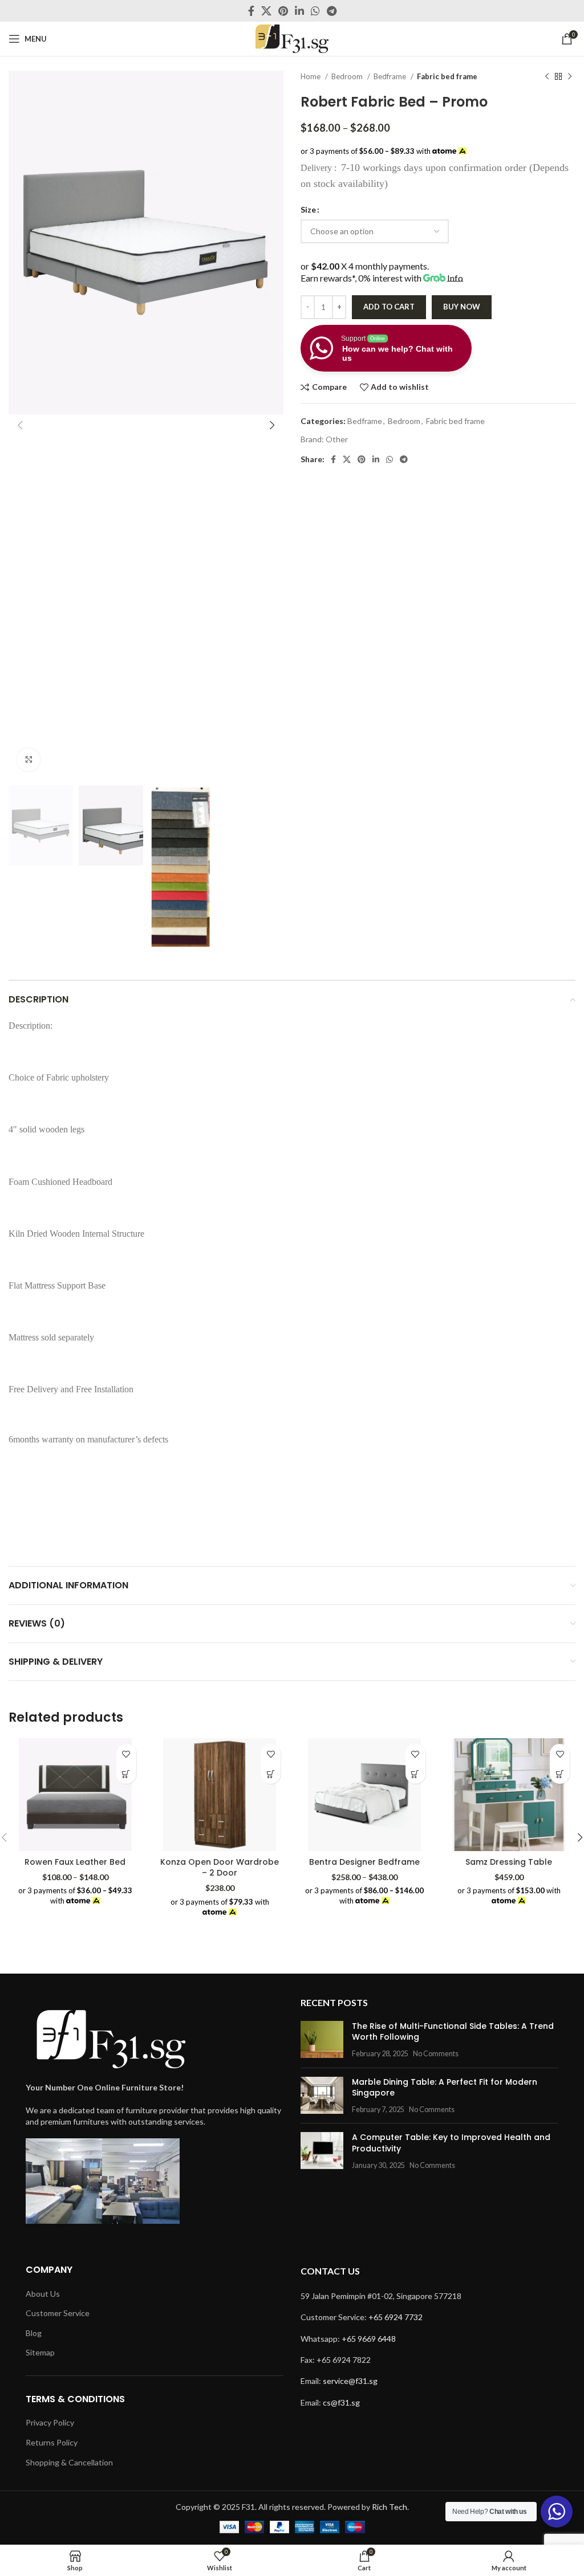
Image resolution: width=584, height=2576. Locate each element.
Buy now (462, 307)
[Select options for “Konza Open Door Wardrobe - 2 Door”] (271, 1774)
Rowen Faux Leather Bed (75, 1862)
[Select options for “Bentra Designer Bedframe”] (415, 1774)
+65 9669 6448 (369, 2339)
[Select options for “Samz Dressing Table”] (560, 1774)
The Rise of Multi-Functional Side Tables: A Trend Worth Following (453, 2032)
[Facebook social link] (251, 11)
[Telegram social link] (332, 11)
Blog (34, 2333)
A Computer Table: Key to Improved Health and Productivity (451, 2143)
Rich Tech (390, 2507)
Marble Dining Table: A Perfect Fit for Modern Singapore (445, 2088)
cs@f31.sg (341, 2402)
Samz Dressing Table (509, 1862)
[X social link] (266, 11)
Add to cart (389, 307)
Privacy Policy (50, 2422)
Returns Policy (52, 2442)
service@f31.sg (350, 2381)
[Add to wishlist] (126, 1754)
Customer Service (58, 2313)
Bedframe (391, 76)
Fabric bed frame (447, 76)
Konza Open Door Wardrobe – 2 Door (220, 1868)
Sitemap (40, 2352)
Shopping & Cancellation (69, 2462)
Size (308, 209)
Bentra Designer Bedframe (364, 1862)
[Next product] (570, 77)
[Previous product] (547, 77)
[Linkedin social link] (299, 11)
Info (455, 278)
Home (311, 76)
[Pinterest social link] (283, 11)
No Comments (436, 2054)
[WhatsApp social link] (315, 11)
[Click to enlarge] (29, 760)
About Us (43, 2294)
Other (337, 439)
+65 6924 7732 (396, 2317)
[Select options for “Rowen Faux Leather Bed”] (126, 1774)
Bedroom (348, 76)
